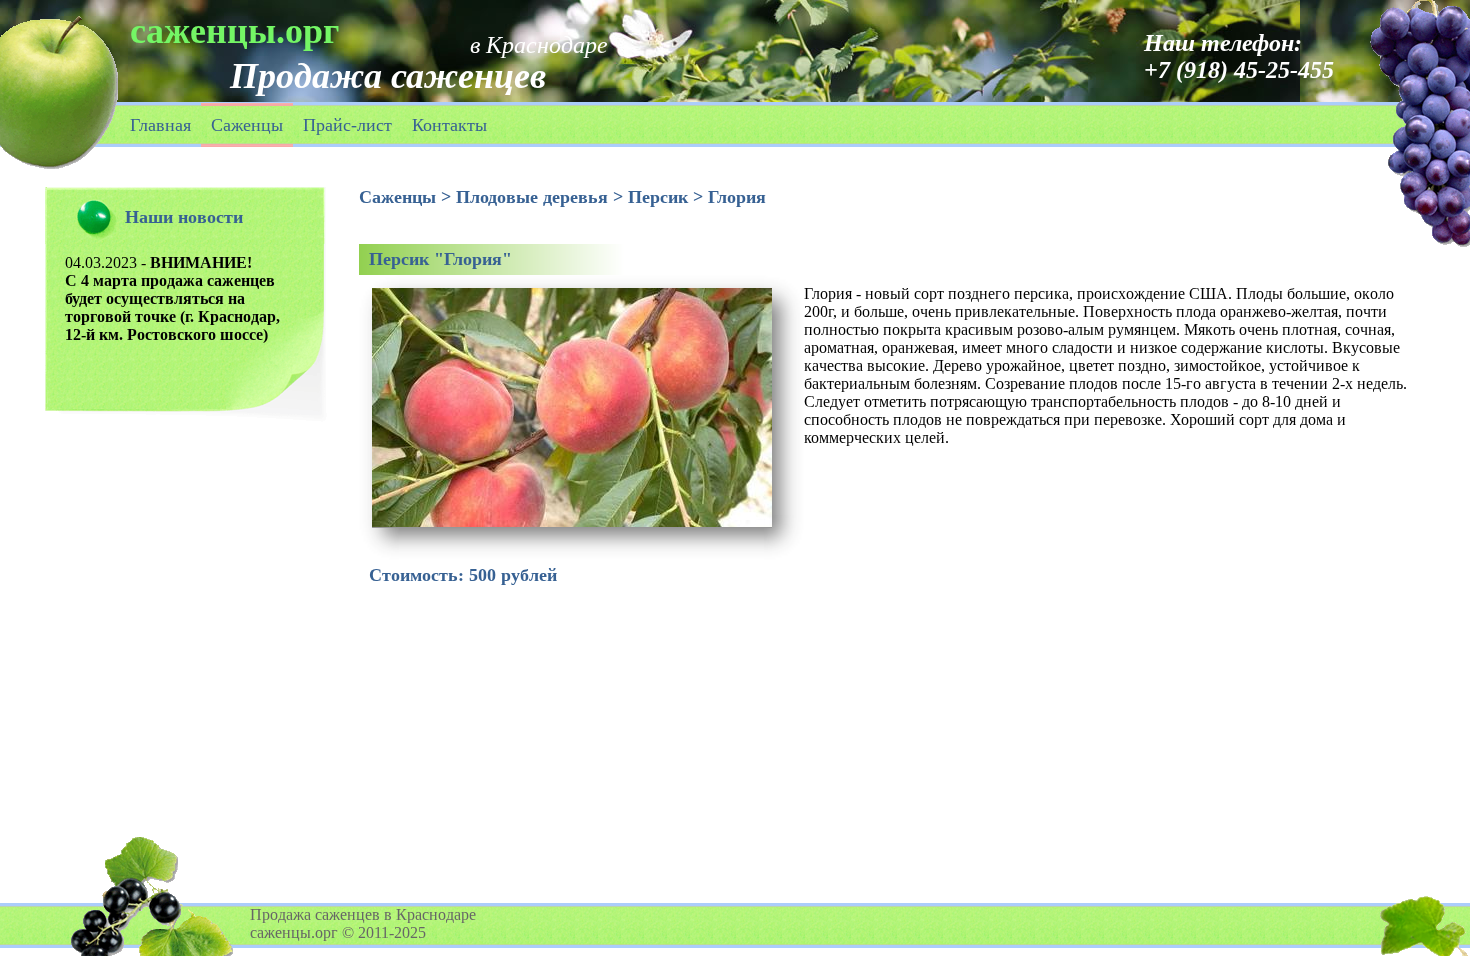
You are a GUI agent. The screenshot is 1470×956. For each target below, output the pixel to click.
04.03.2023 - (172, 298)
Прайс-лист (347, 125)
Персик (658, 197)
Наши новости (184, 217)
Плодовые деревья (532, 197)
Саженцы (247, 125)
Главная (160, 125)
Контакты (449, 125)
